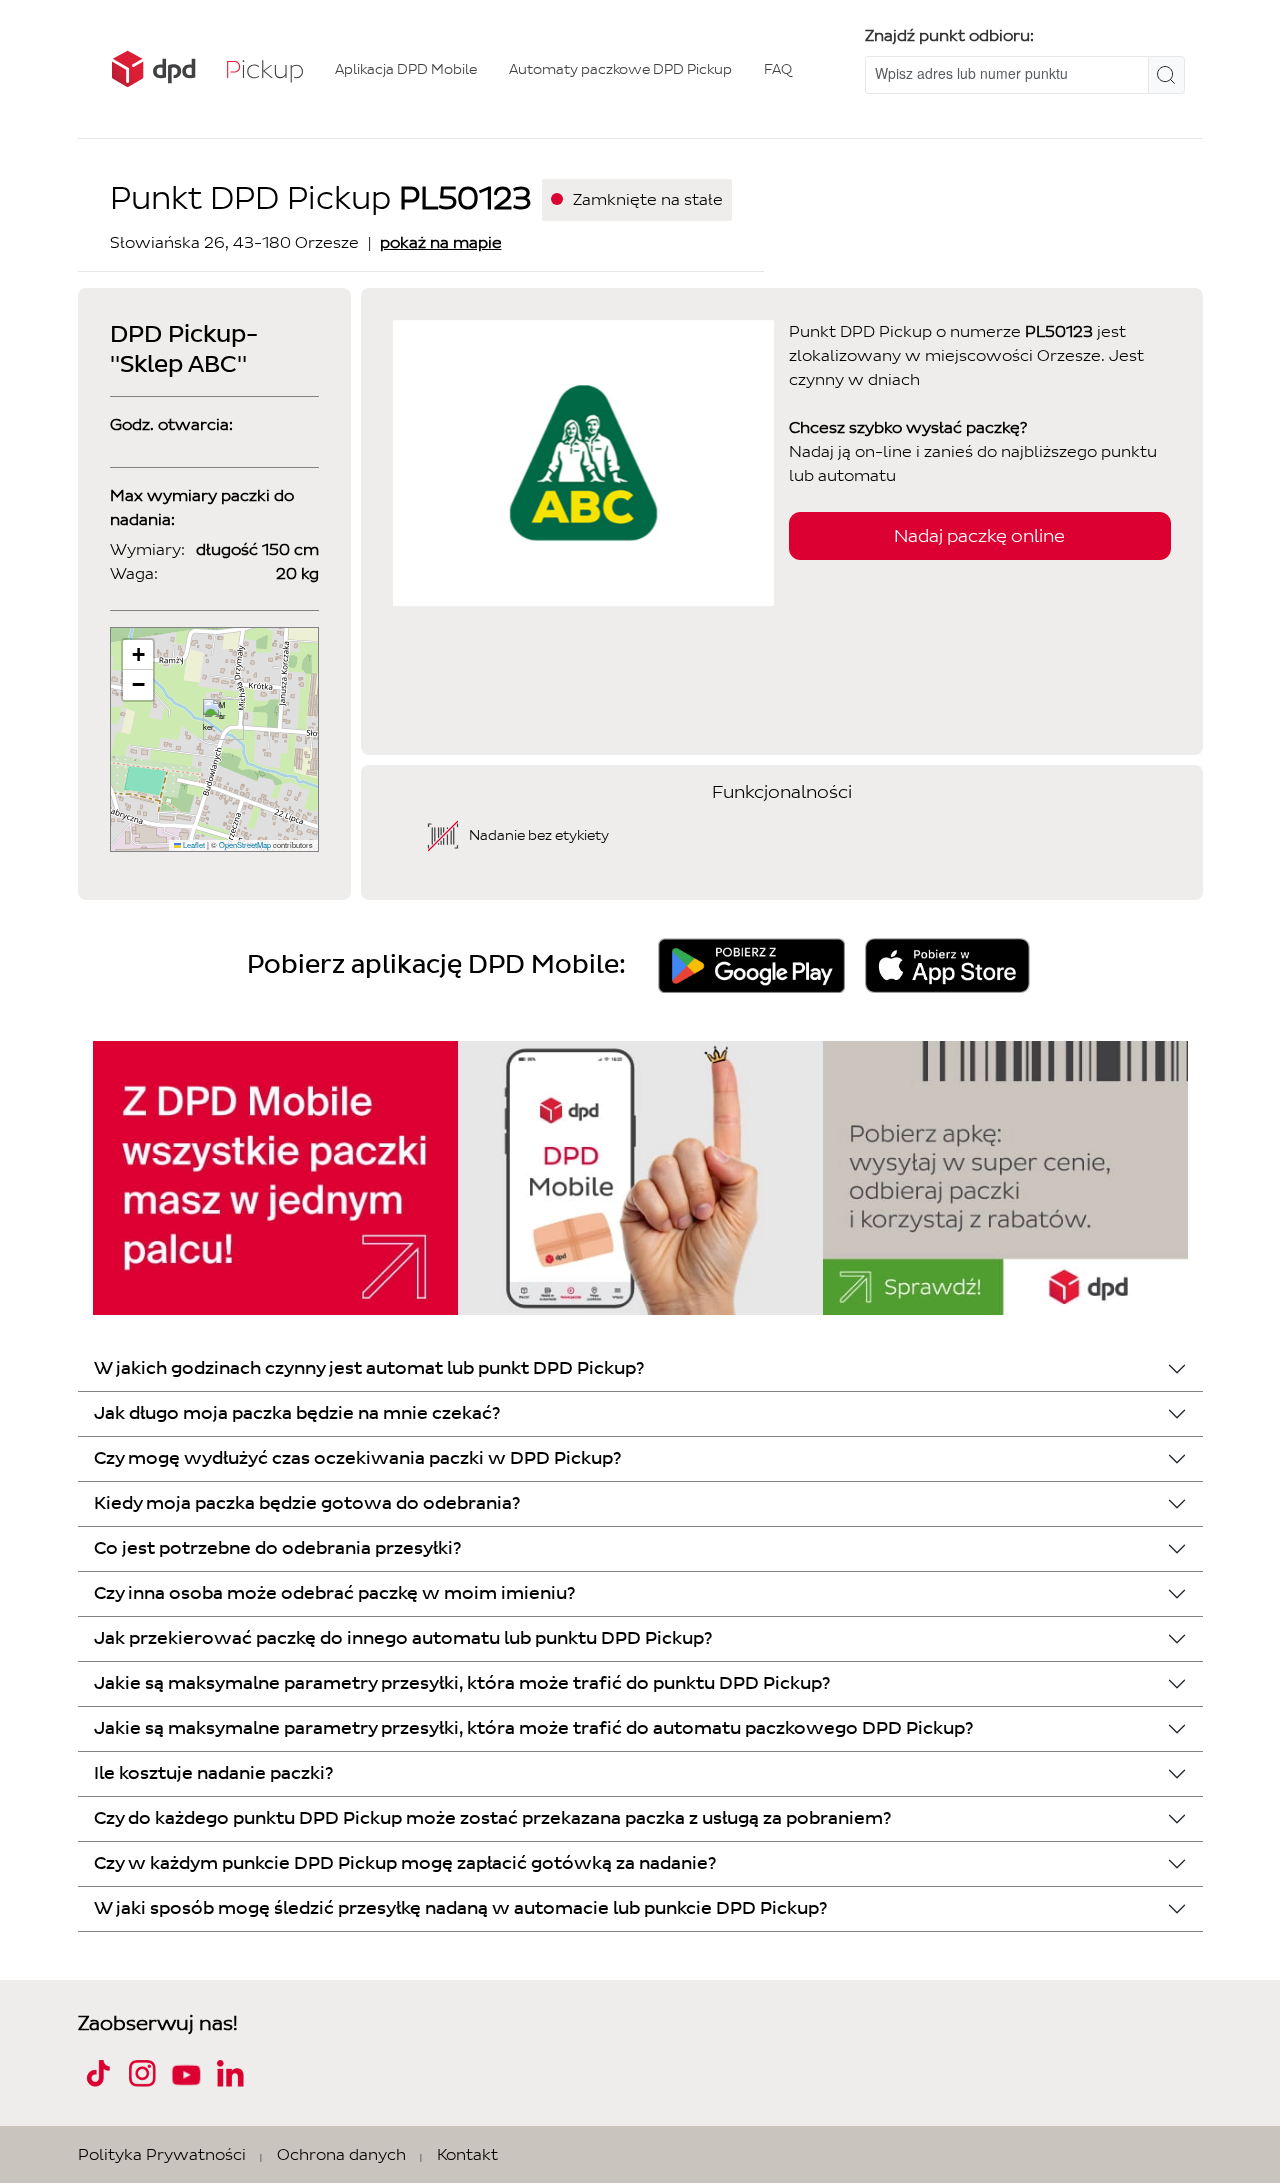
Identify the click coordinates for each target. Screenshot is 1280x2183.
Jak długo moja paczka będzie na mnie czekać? (297, 1413)
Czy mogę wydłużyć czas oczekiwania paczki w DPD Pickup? (357, 1458)
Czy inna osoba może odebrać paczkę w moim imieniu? (334, 1593)
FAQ (778, 69)
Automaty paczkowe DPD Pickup (620, 69)
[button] (215, 719)
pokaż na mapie (441, 242)
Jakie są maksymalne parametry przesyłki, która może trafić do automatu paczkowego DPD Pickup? (533, 1728)
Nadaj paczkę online (979, 536)
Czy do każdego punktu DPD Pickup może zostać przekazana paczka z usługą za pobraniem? (492, 1818)
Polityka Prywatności (162, 2154)
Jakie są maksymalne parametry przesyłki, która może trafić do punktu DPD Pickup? (462, 1683)
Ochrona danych (341, 2154)
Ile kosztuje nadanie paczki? (213, 1773)
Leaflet (193, 844)
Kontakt (467, 2154)
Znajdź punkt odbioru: (949, 35)
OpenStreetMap (245, 844)
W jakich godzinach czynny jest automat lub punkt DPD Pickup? (369, 1368)
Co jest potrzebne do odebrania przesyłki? (277, 1548)
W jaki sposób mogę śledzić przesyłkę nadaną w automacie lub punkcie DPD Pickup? (460, 1908)
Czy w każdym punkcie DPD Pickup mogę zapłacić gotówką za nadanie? (405, 1863)
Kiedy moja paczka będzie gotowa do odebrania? (307, 1503)
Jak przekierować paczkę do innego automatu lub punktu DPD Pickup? (403, 1638)
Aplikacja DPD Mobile (406, 69)
